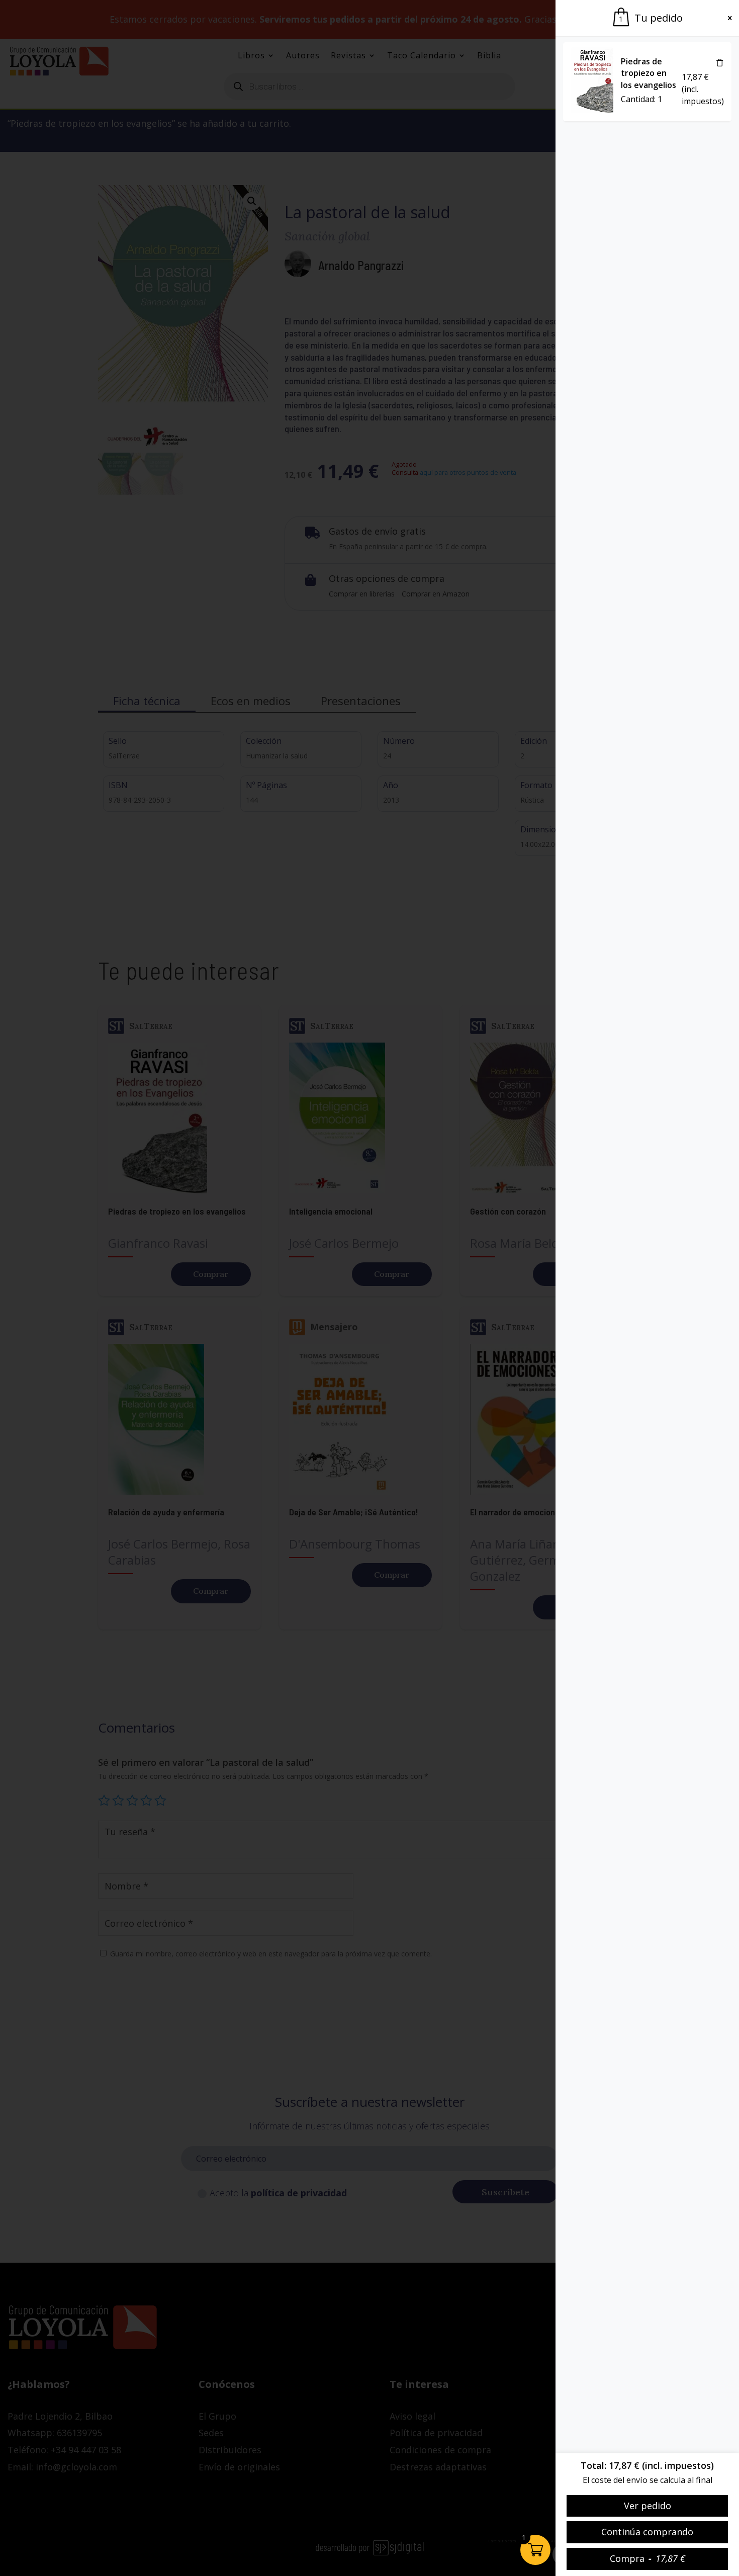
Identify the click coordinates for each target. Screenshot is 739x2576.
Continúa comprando (647, 2532)
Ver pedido (648, 2506)
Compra (648, 2558)
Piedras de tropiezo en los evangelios (649, 73)
